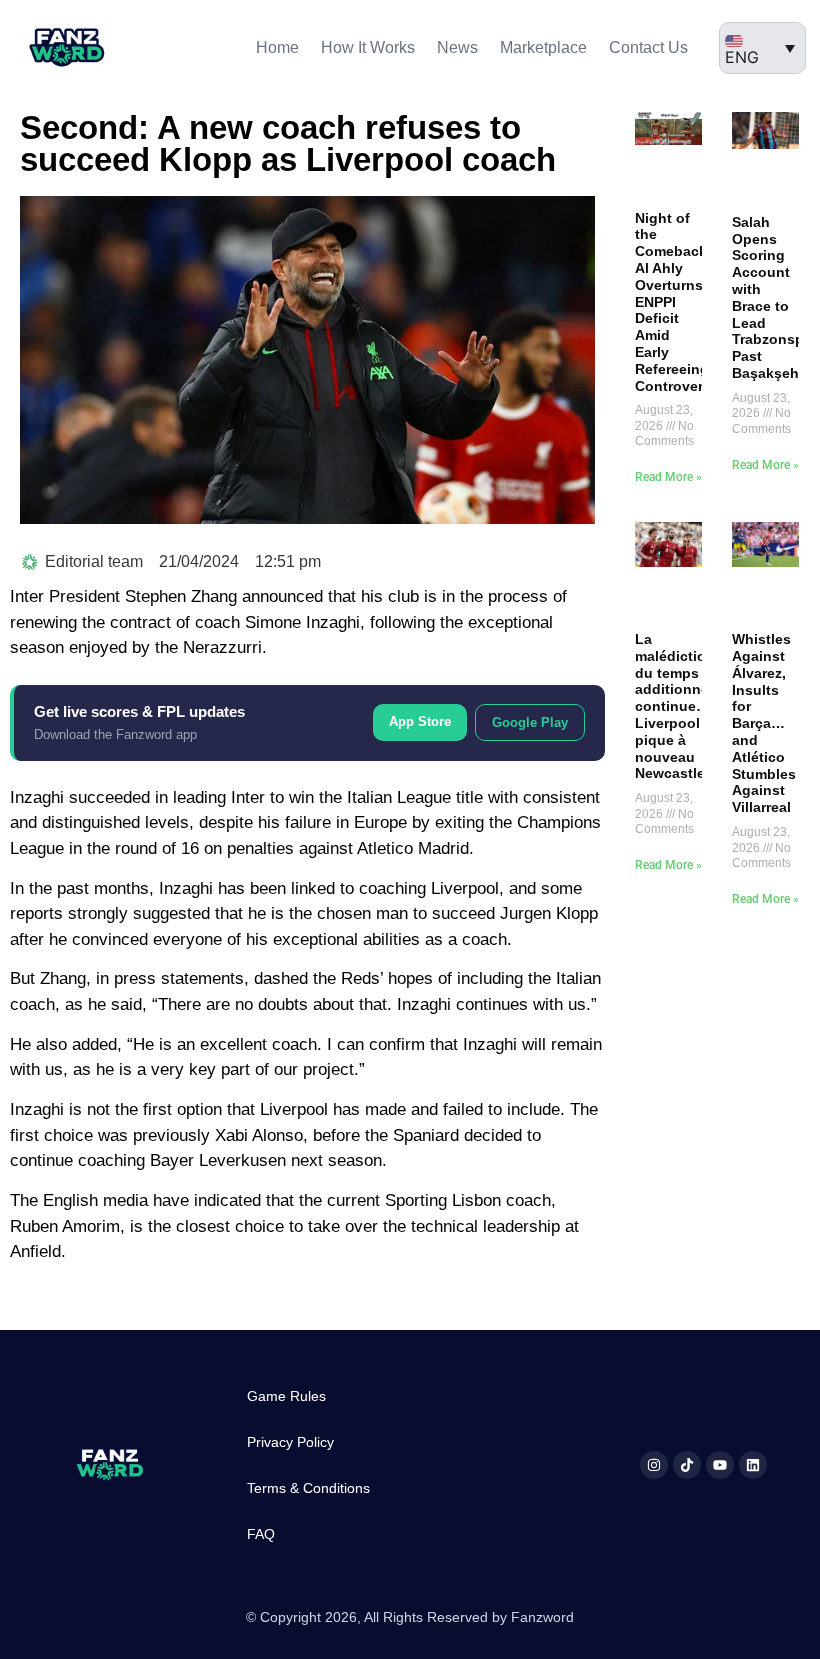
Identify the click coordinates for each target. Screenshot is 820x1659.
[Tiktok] (687, 1465)
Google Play (530, 722)
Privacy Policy (290, 1442)
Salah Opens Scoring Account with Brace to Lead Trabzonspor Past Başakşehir (775, 297)
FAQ (261, 1534)
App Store (420, 721)
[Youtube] (720, 1465)
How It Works (368, 47)
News (457, 47)
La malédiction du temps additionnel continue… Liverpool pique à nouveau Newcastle (675, 706)
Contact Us (648, 47)
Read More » (668, 477)
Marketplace (543, 47)
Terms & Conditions (308, 1488)
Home (277, 47)
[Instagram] (654, 1465)
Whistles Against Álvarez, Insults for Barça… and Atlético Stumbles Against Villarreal (764, 723)
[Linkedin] (753, 1465)
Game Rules (286, 1396)
